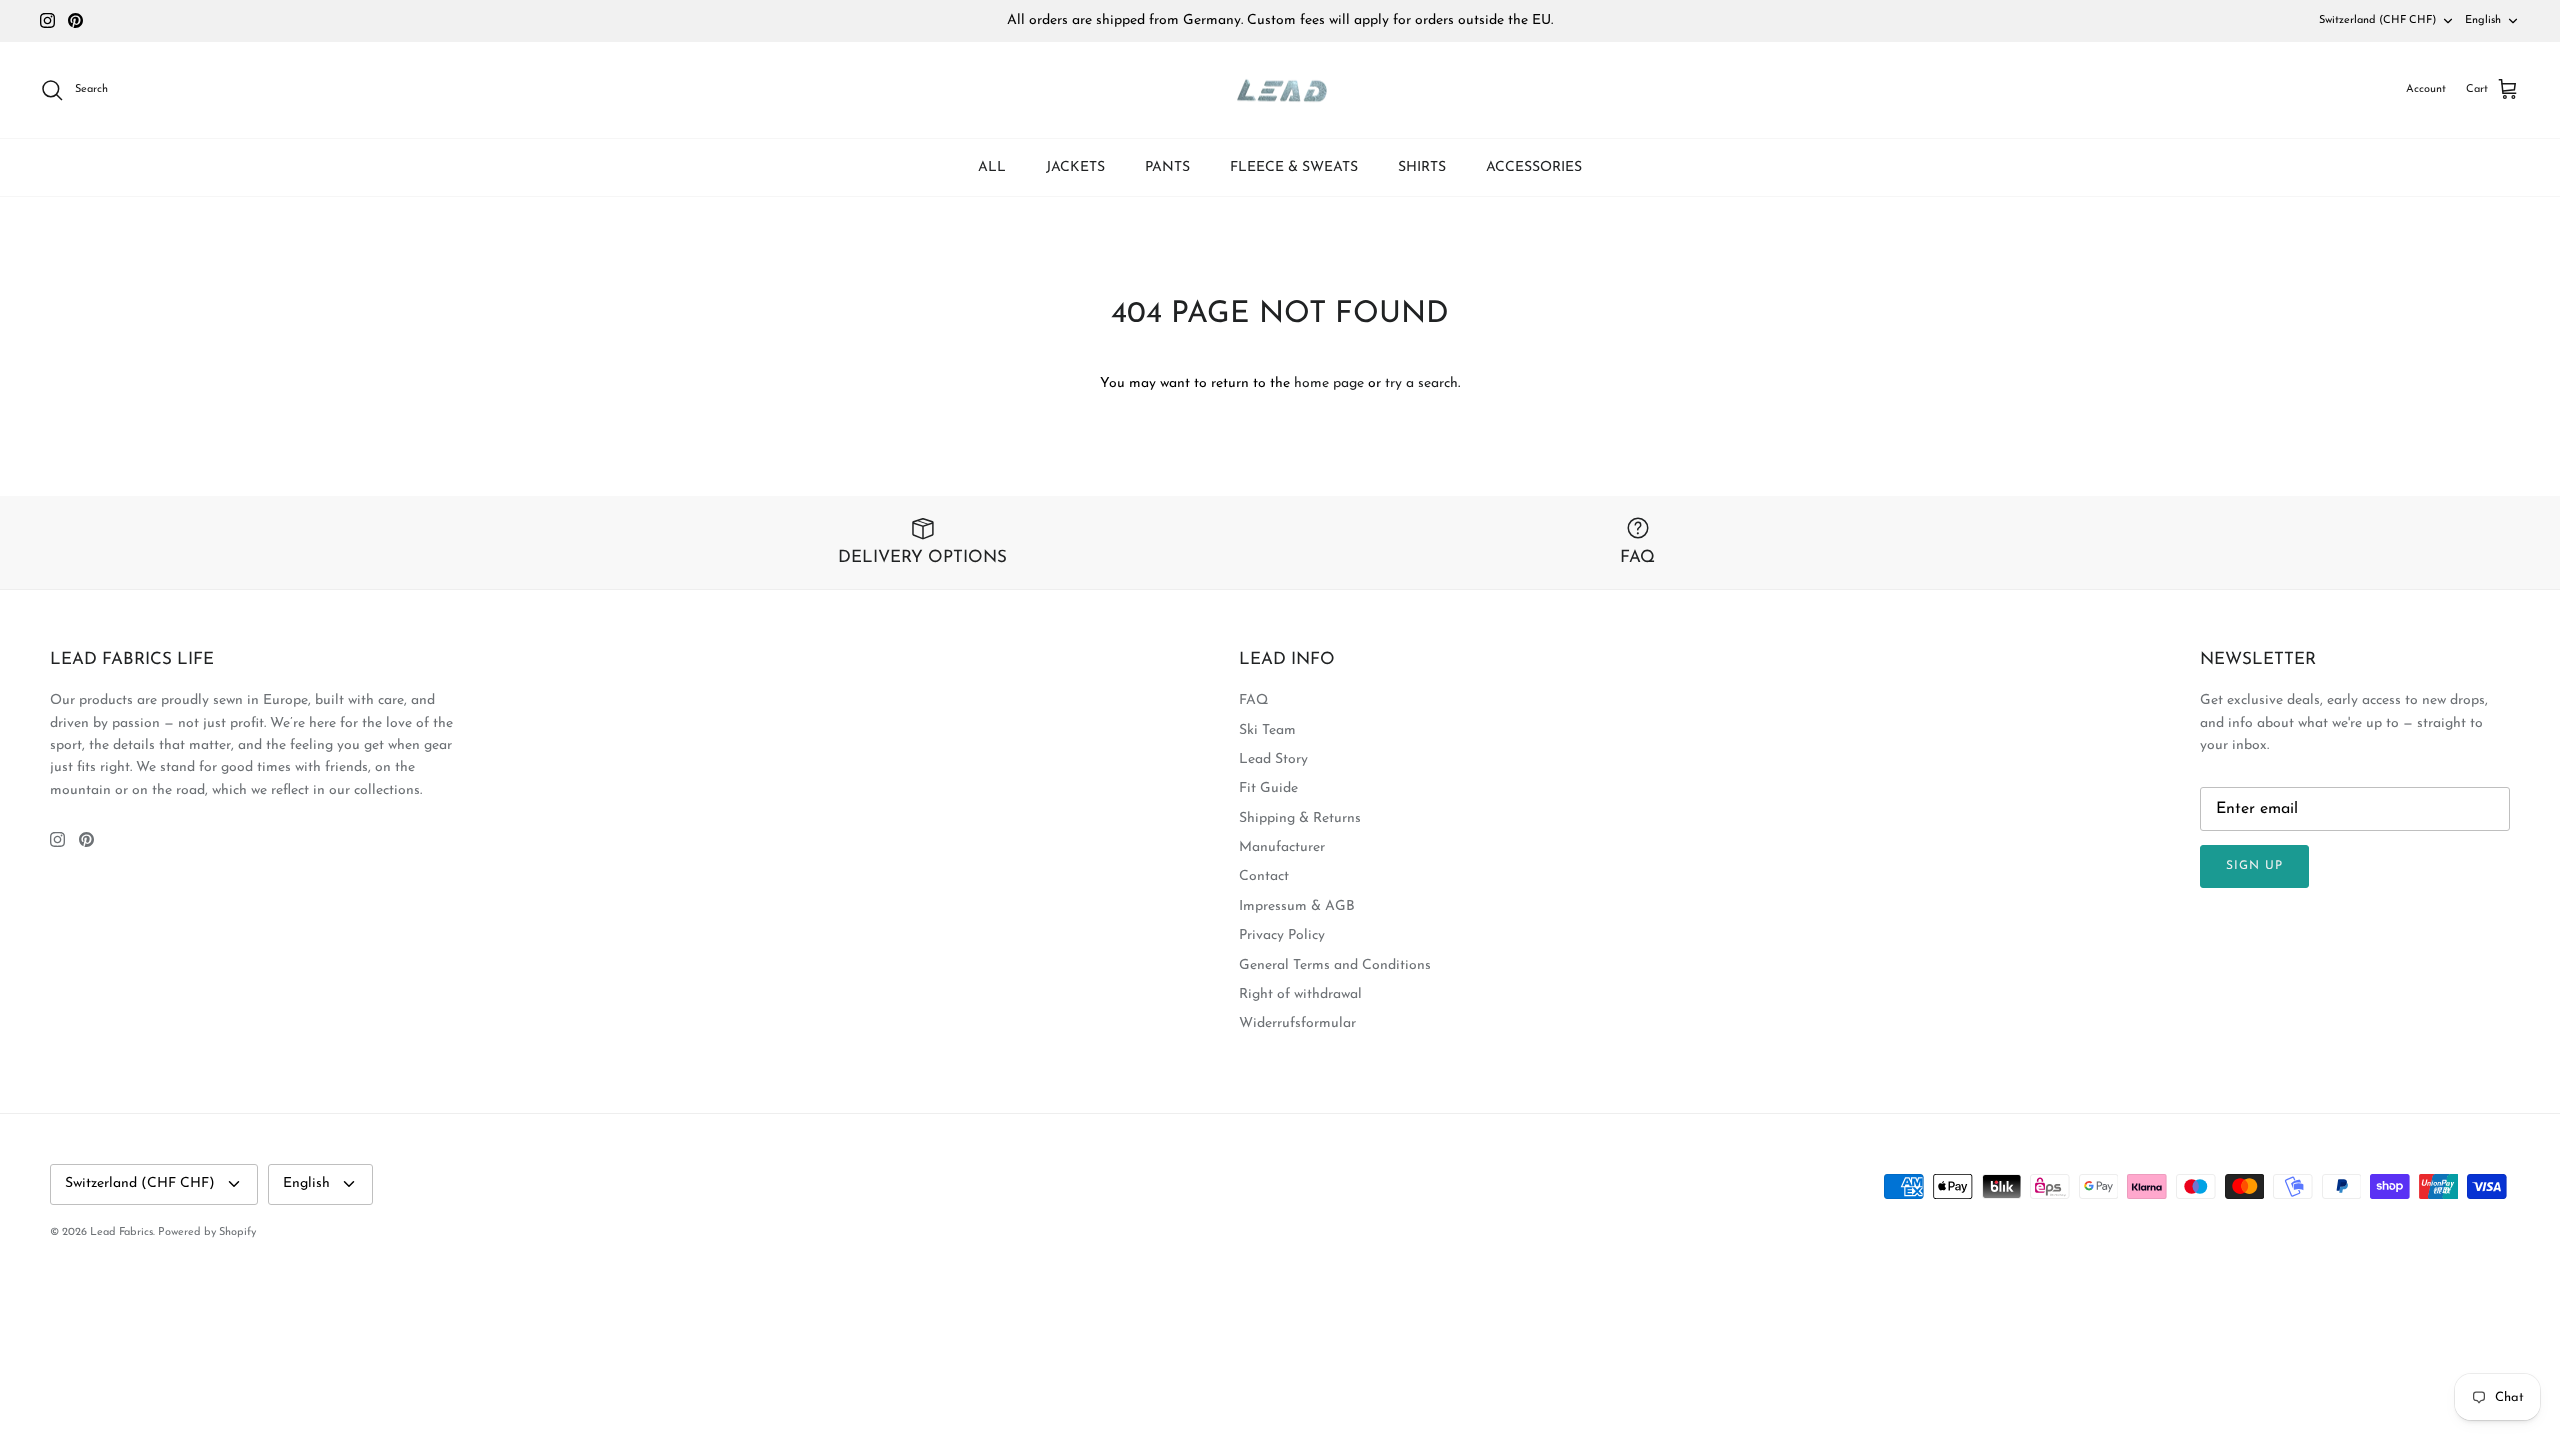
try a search (1421, 383)
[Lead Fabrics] (1280, 90)
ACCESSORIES (1534, 167)
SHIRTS (1422, 167)
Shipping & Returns (1300, 818)
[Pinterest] (75, 20)
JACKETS (1075, 167)
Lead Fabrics (121, 1232)
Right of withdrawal (1300, 994)
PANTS (1167, 167)
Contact (1264, 876)
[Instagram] (47, 20)
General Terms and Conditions (1335, 965)
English (2483, 20)
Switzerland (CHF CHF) (2377, 20)
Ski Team (1267, 730)
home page (1329, 383)
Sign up (2254, 866)
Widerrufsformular (1297, 1023)
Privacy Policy (1282, 935)
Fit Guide (1268, 788)
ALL (992, 167)
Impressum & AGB (1297, 906)
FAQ (1253, 700)
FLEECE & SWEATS (1294, 167)
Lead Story (1273, 759)
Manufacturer (1282, 847)
